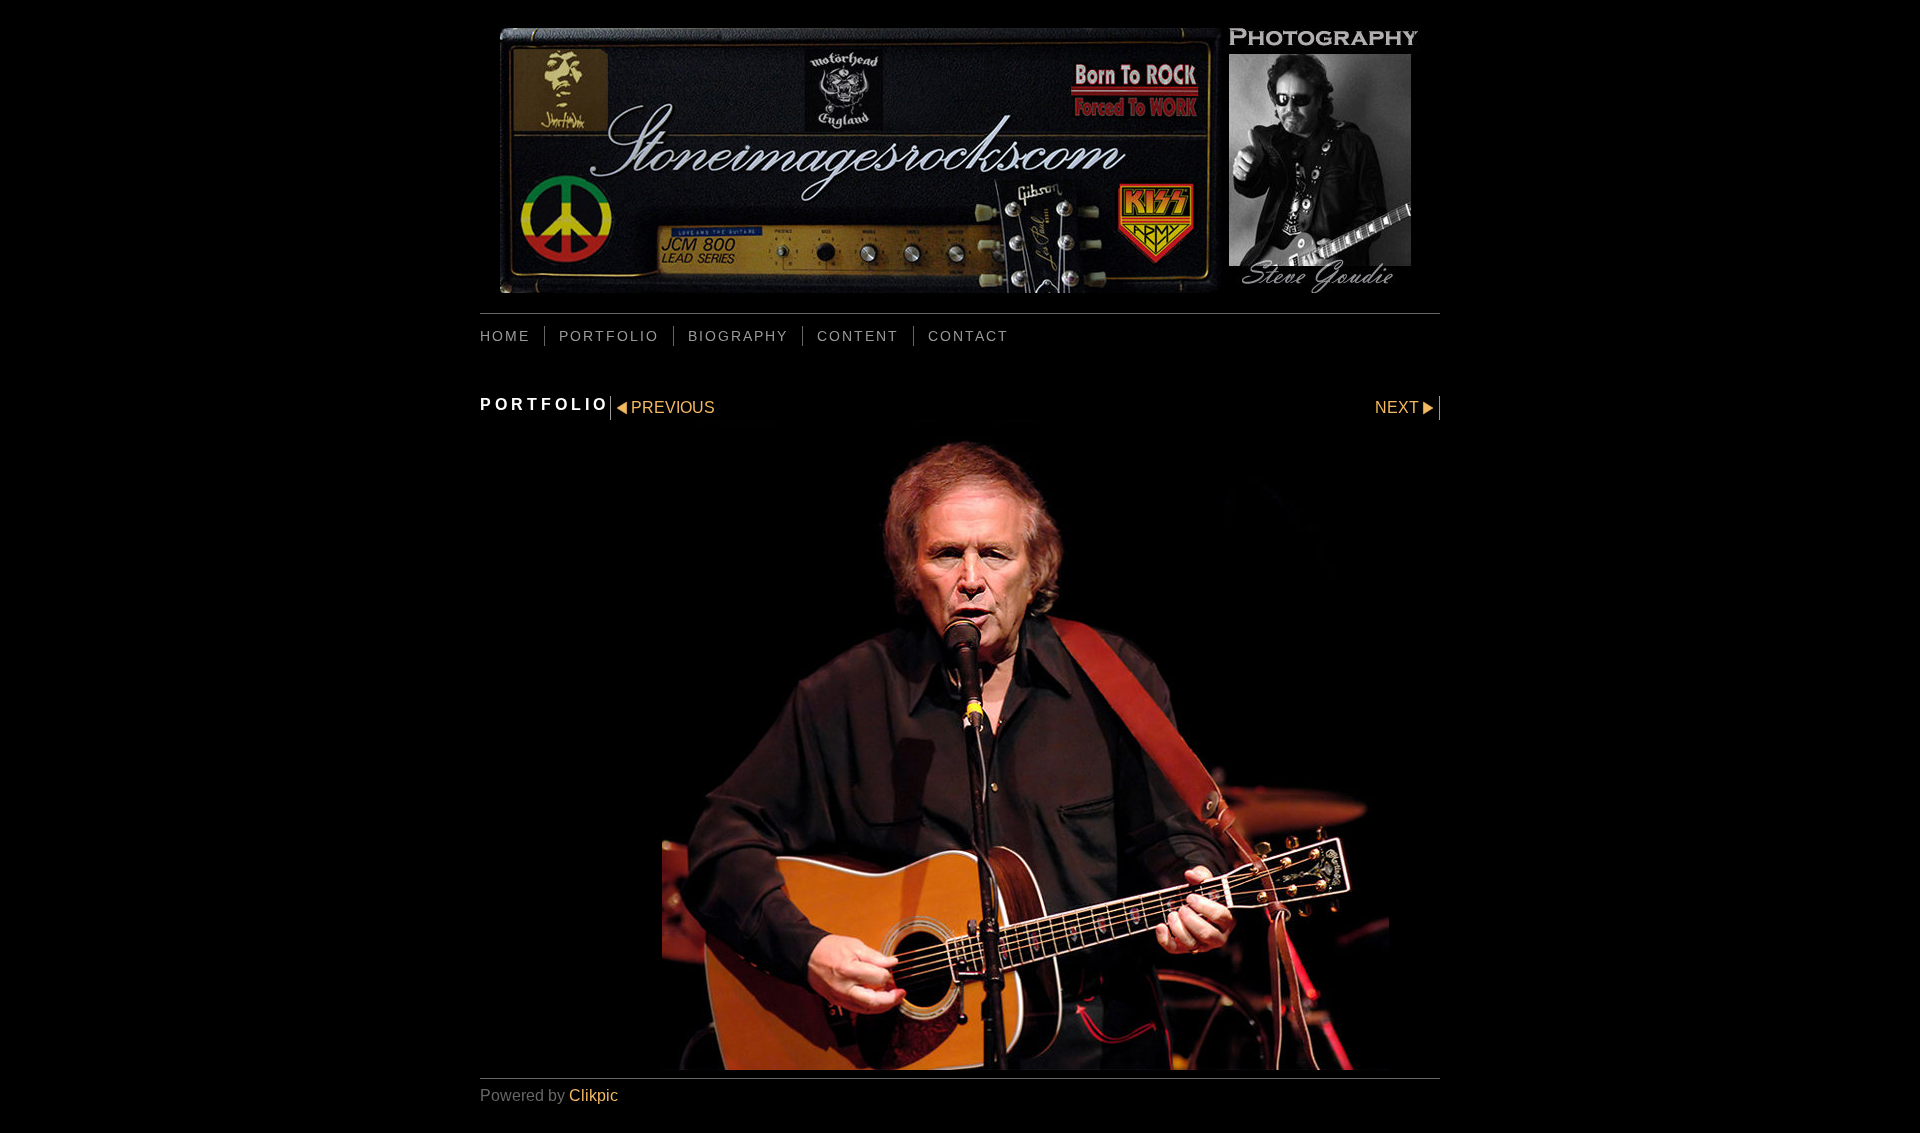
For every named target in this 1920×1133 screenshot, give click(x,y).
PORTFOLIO (609, 336)
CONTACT (968, 336)
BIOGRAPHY (738, 336)
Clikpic (593, 1095)
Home (505, 336)
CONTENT (858, 336)
